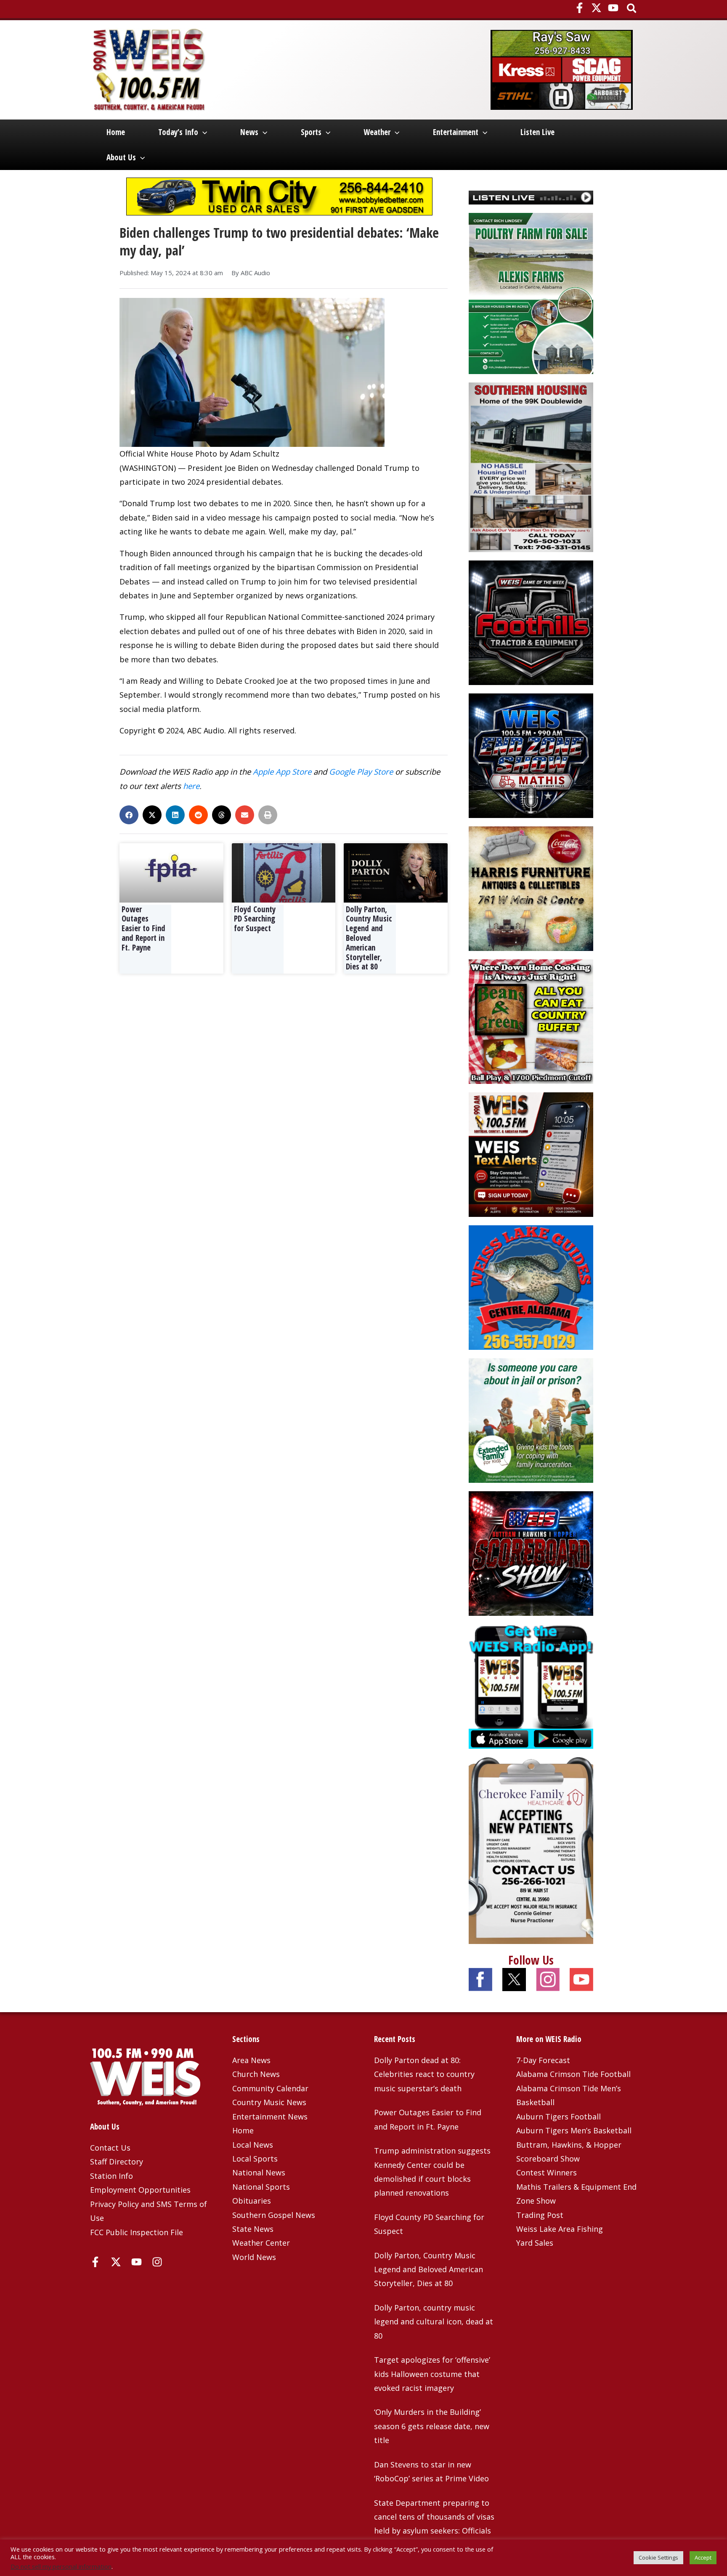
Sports (311, 132)
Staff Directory (117, 2162)
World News (254, 2257)
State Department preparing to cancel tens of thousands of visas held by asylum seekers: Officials (434, 2517)
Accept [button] (703, 2557)
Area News (251, 2060)
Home (116, 132)
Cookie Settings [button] (658, 2557)
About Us (121, 157)
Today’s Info (178, 132)
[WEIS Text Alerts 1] (531, 1154)
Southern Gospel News (274, 2215)
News (249, 132)
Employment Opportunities (140, 2190)
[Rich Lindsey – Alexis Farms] (531, 292)
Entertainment (456, 132)
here (191, 786)
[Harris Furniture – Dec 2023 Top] (531, 888)
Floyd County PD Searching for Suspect (255, 919)
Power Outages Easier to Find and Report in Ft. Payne (143, 928)
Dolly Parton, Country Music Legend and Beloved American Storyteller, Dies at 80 (369, 938)
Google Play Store (361, 771)
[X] (596, 8)
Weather (377, 132)
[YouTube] (613, 8)
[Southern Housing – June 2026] (531, 466)
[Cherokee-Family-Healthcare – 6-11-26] (531, 1850)
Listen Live (537, 132)
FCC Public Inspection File (137, 2232)
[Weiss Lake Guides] (531, 1287)
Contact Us (110, 2148)
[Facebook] (580, 8)
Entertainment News (270, 2117)
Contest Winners (547, 2172)
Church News (256, 2074)
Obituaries (252, 2201)
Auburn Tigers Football (559, 2117)
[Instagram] (157, 2262)
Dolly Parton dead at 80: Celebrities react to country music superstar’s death (424, 2074)
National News (259, 2172)
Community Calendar (270, 2088)
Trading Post (540, 2215)
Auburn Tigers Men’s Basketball (574, 2130)
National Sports (261, 2187)
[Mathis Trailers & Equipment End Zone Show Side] (531, 755)
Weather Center (261, 2243)
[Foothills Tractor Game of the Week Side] (531, 622)
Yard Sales (535, 2243)
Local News (253, 2145)
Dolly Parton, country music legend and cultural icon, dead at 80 (434, 2322)
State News (253, 2229)
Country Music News (269, 2102)
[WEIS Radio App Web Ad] (531, 1686)
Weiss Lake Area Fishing (560, 2229)
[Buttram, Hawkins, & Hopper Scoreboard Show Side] (531, 1553)
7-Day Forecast (543, 2060)
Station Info (111, 2176)
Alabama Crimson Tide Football (573, 2074)
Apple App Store (282, 771)
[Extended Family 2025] (531, 1420)
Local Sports (255, 2159)
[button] (632, 9)
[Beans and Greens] (531, 1021)
